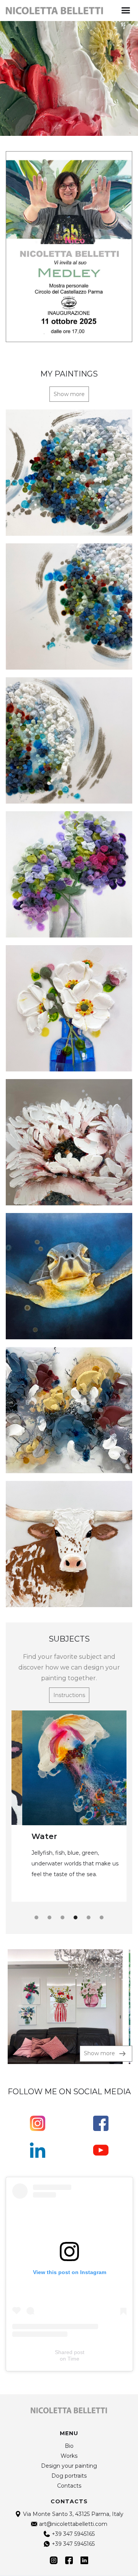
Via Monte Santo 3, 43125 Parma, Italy (73, 2514)
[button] (126, 11)
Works (69, 2456)
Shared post (70, 2352)
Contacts (69, 2486)
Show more (69, 394)
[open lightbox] (65, 2007)
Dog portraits (69, 2476)
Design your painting (69, 2466)
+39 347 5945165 (73, 2534)
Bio (69, 2446)
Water (34, 1836)
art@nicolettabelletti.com (73, 2524)
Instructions (69, 1695)
